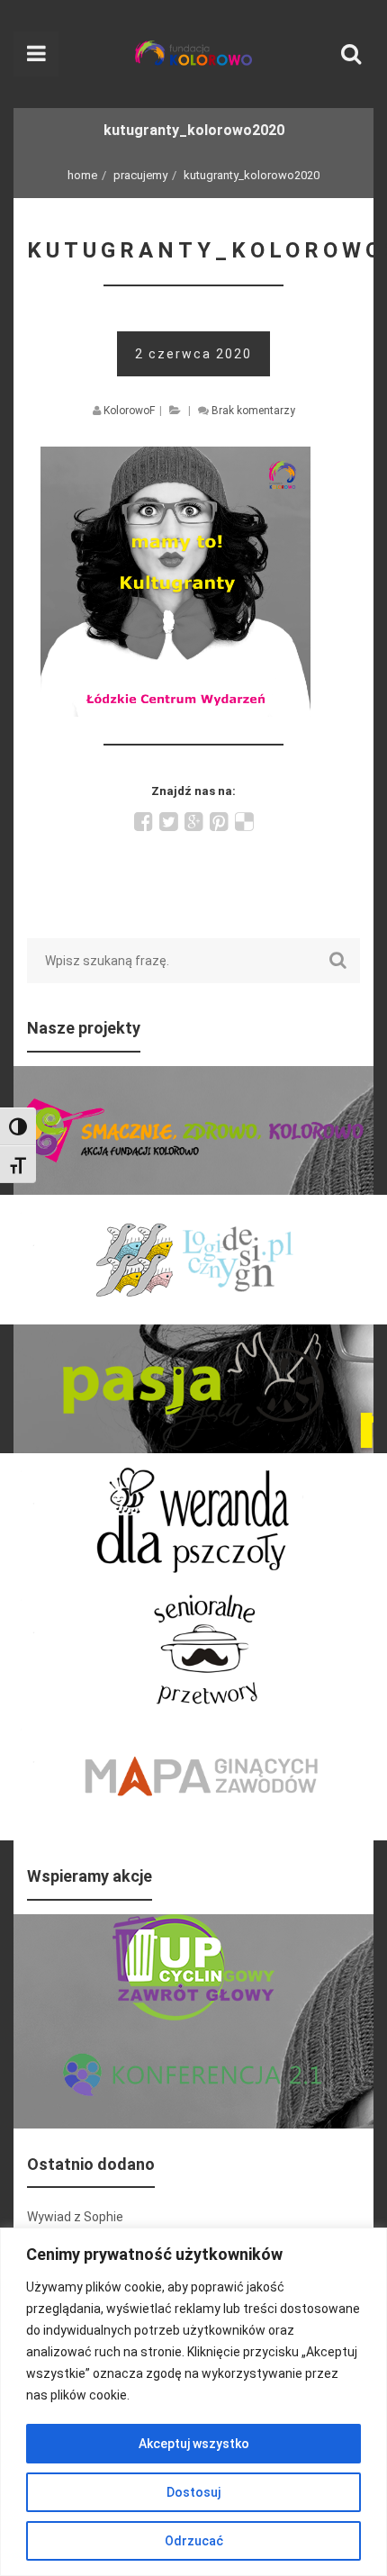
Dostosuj (193, 2492)
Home (82, 175)
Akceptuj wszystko (194, 2444)
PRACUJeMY (140, 175)
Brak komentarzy (253, 411)
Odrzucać (194, 2541)
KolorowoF (129, 411)
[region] (193, 2402)
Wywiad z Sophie (75, 2217)
